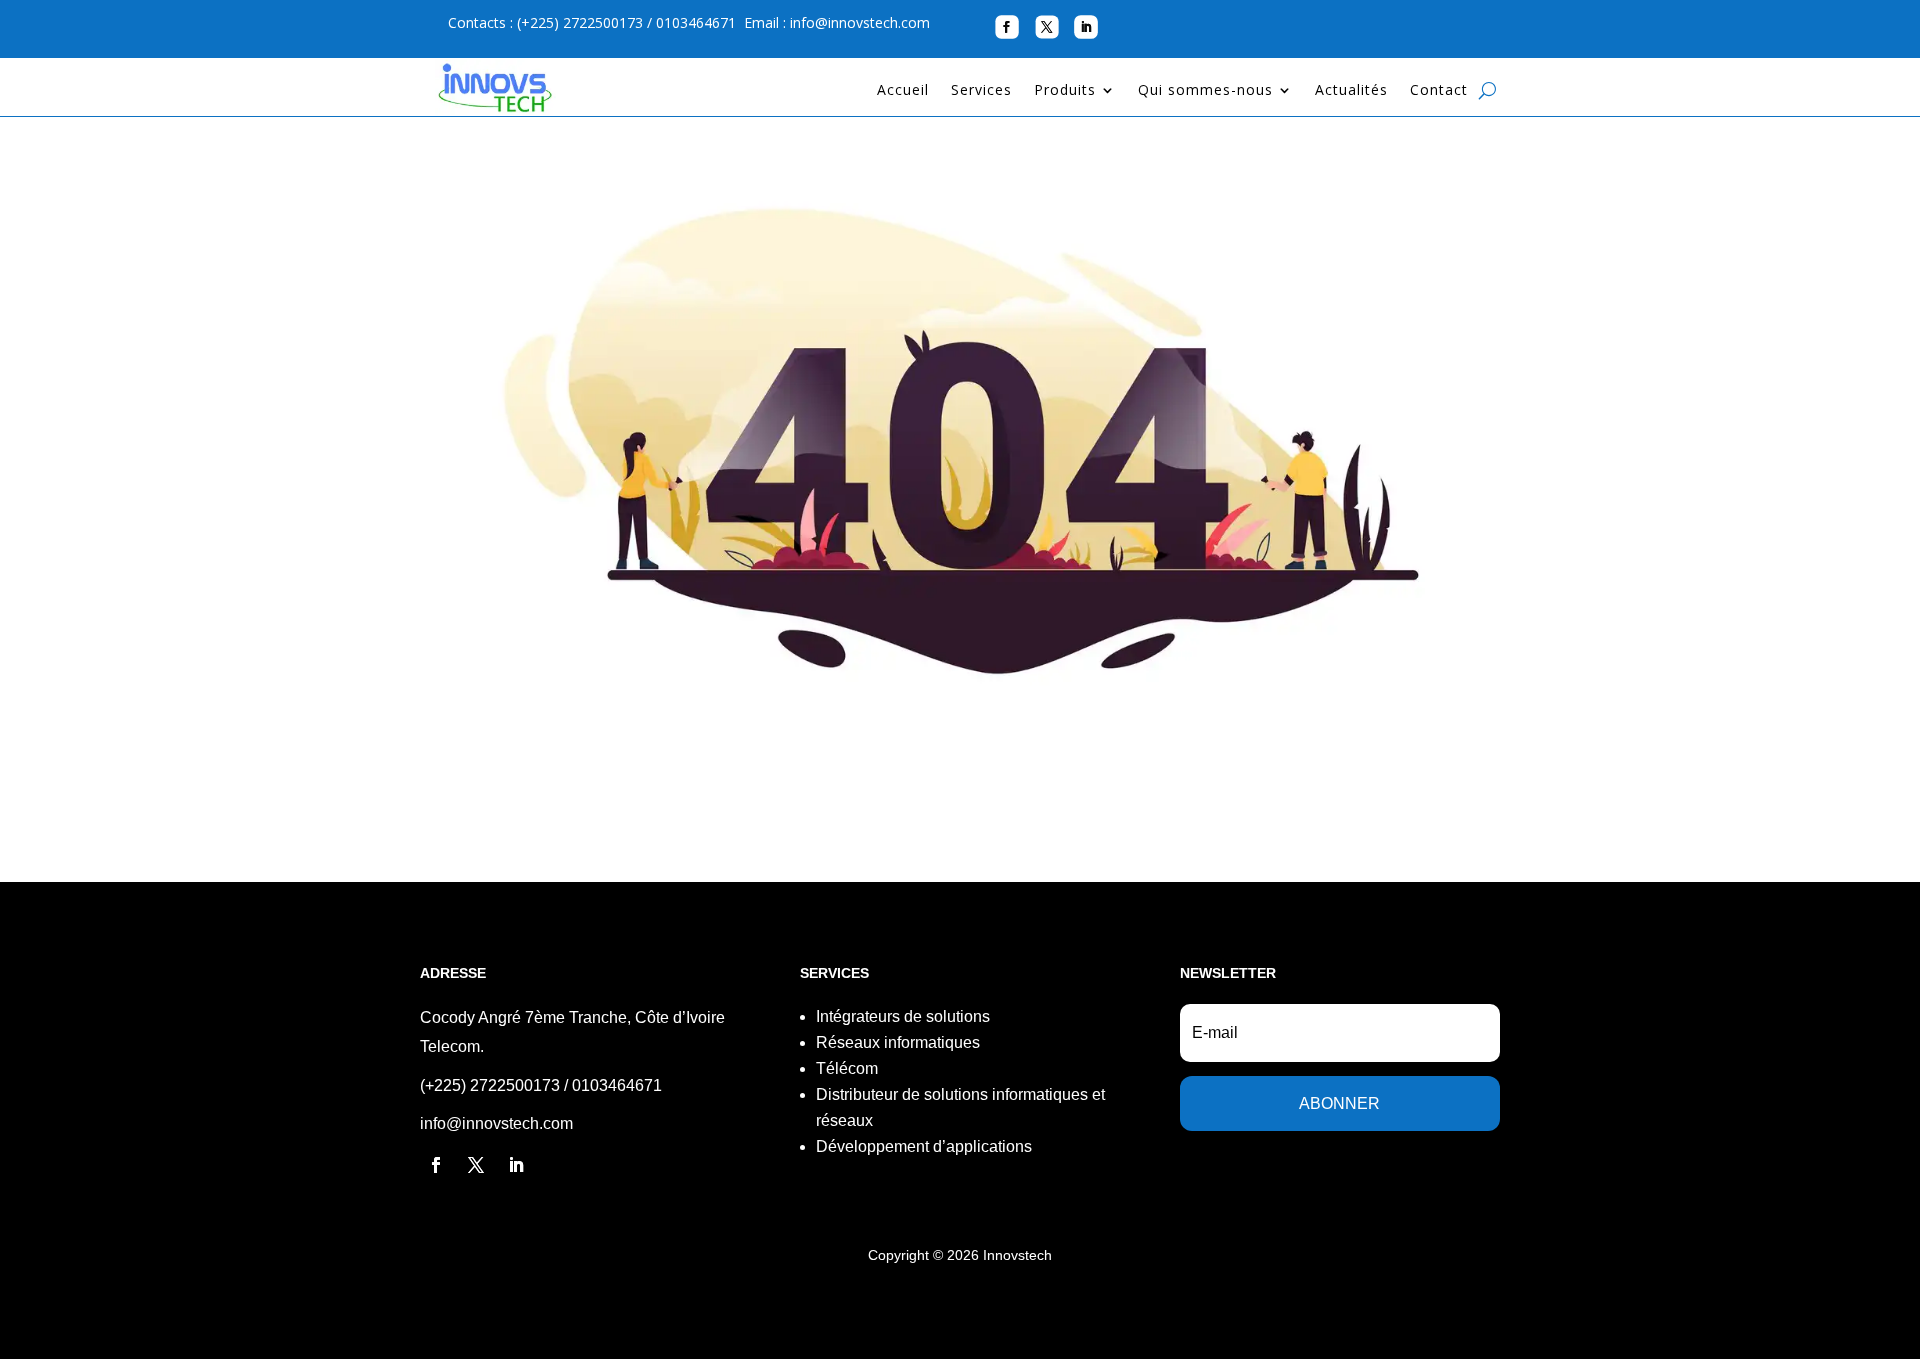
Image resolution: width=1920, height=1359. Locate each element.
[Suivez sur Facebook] (1006, 26)
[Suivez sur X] (1046, 26)
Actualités (1351, 91)
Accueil (903, 91)
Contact (1439, 91)
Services (981, 91)
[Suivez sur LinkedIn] (1086, 27)
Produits (1065, 91)
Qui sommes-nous (1205, 91)
